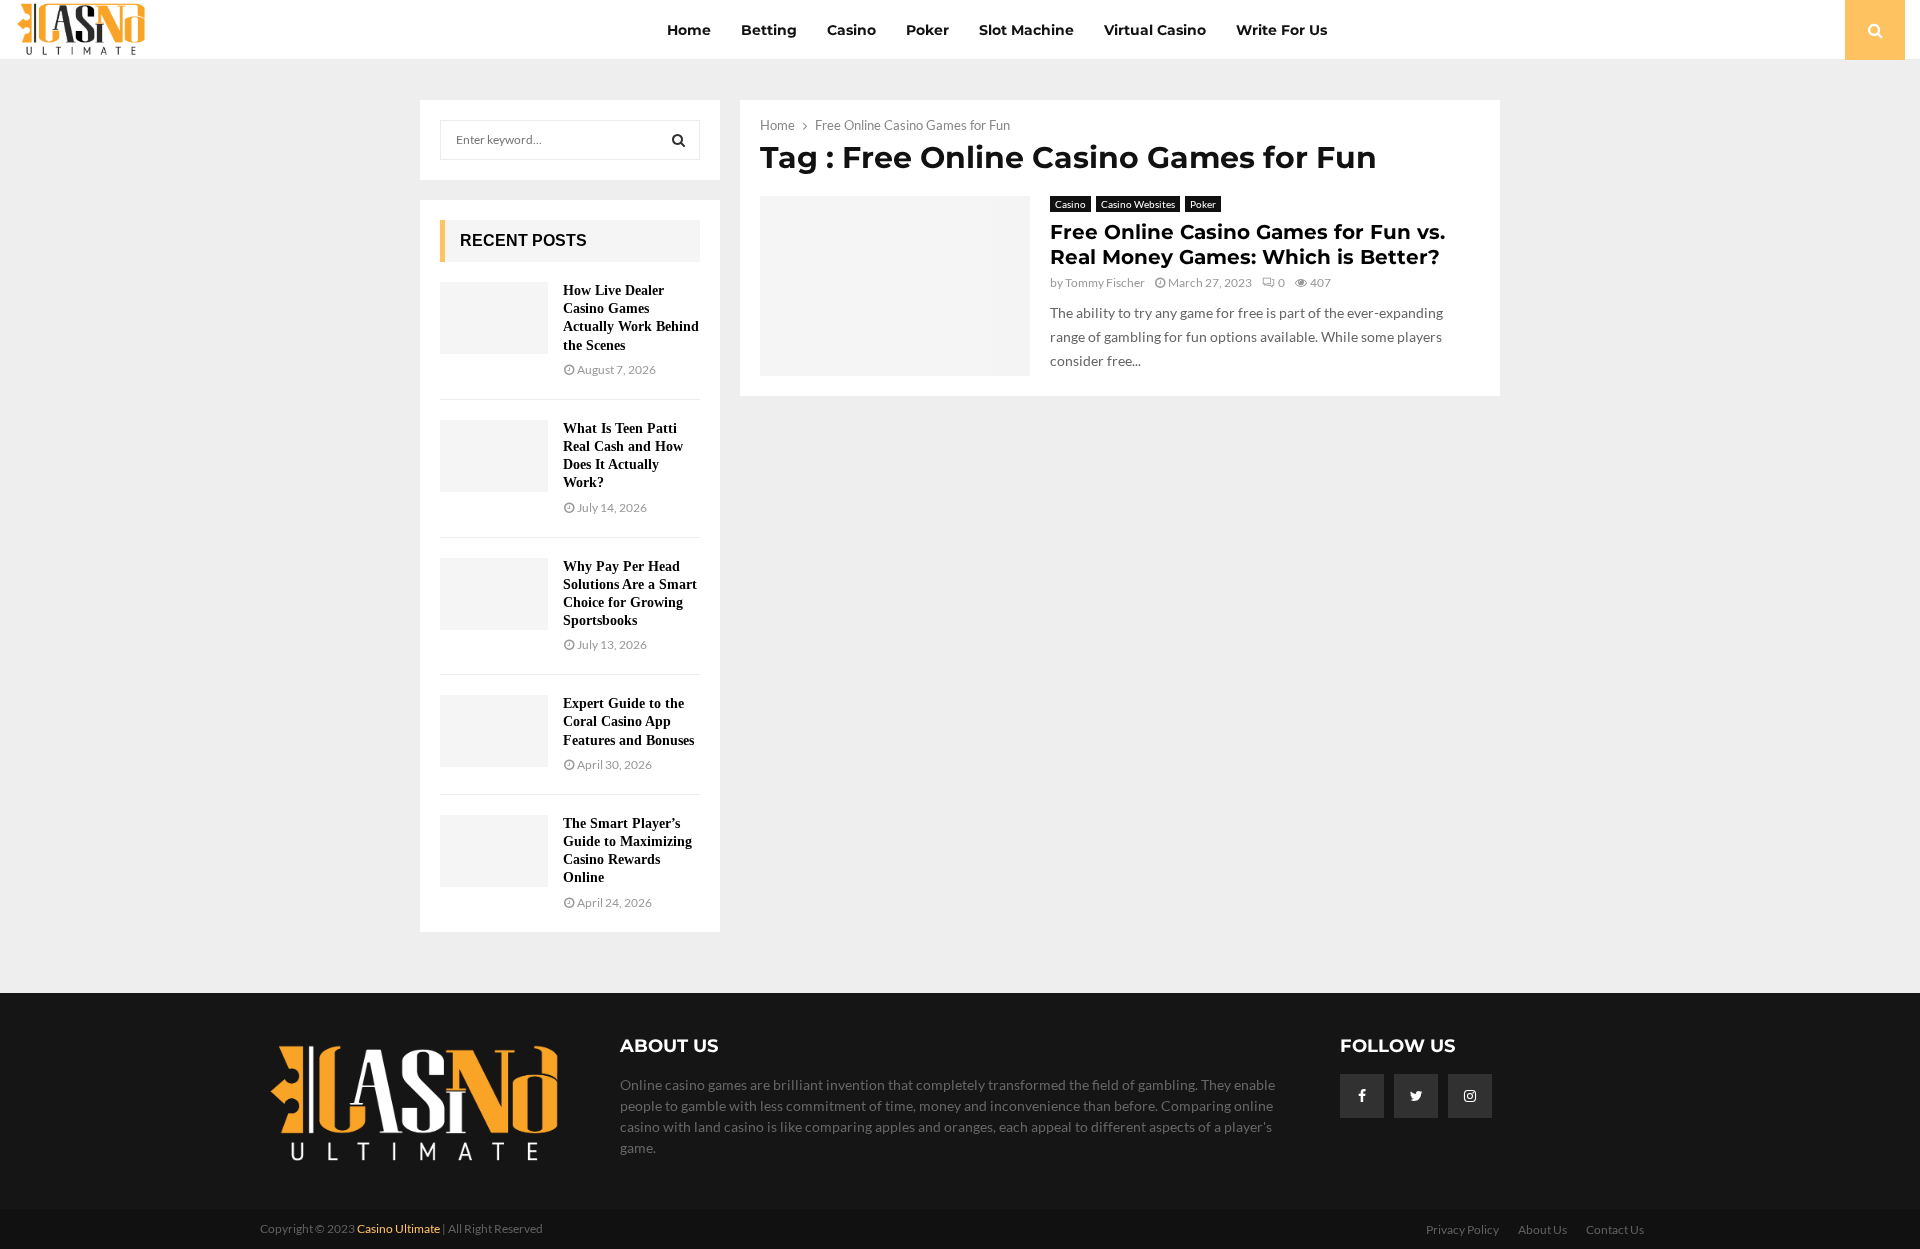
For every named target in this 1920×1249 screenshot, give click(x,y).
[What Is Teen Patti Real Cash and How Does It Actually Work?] (494, 456)
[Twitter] (1416, 1096)
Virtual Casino (1155, 30)
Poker (927, 30)
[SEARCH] (678, 140)
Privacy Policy (1462, 1229)
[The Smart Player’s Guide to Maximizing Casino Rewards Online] (494, 851)
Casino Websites (1138, 204)
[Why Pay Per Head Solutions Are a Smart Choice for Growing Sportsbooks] (494, 594)
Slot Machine (1026, 30)
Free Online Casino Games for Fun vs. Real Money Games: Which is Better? (1247, 244)
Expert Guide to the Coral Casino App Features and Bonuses (628, 721)
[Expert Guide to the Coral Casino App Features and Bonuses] (494, 731)
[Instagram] (1470, 1096)
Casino (851, 30)
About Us (1542, 1229)
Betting (769, 30)
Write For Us (1281, 30)
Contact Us (1615, 1229)
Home (689, 30)
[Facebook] (1362, 1096)
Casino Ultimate (398, 1228)
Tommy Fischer (1105, 282)
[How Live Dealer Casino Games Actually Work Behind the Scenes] (494, 318)
